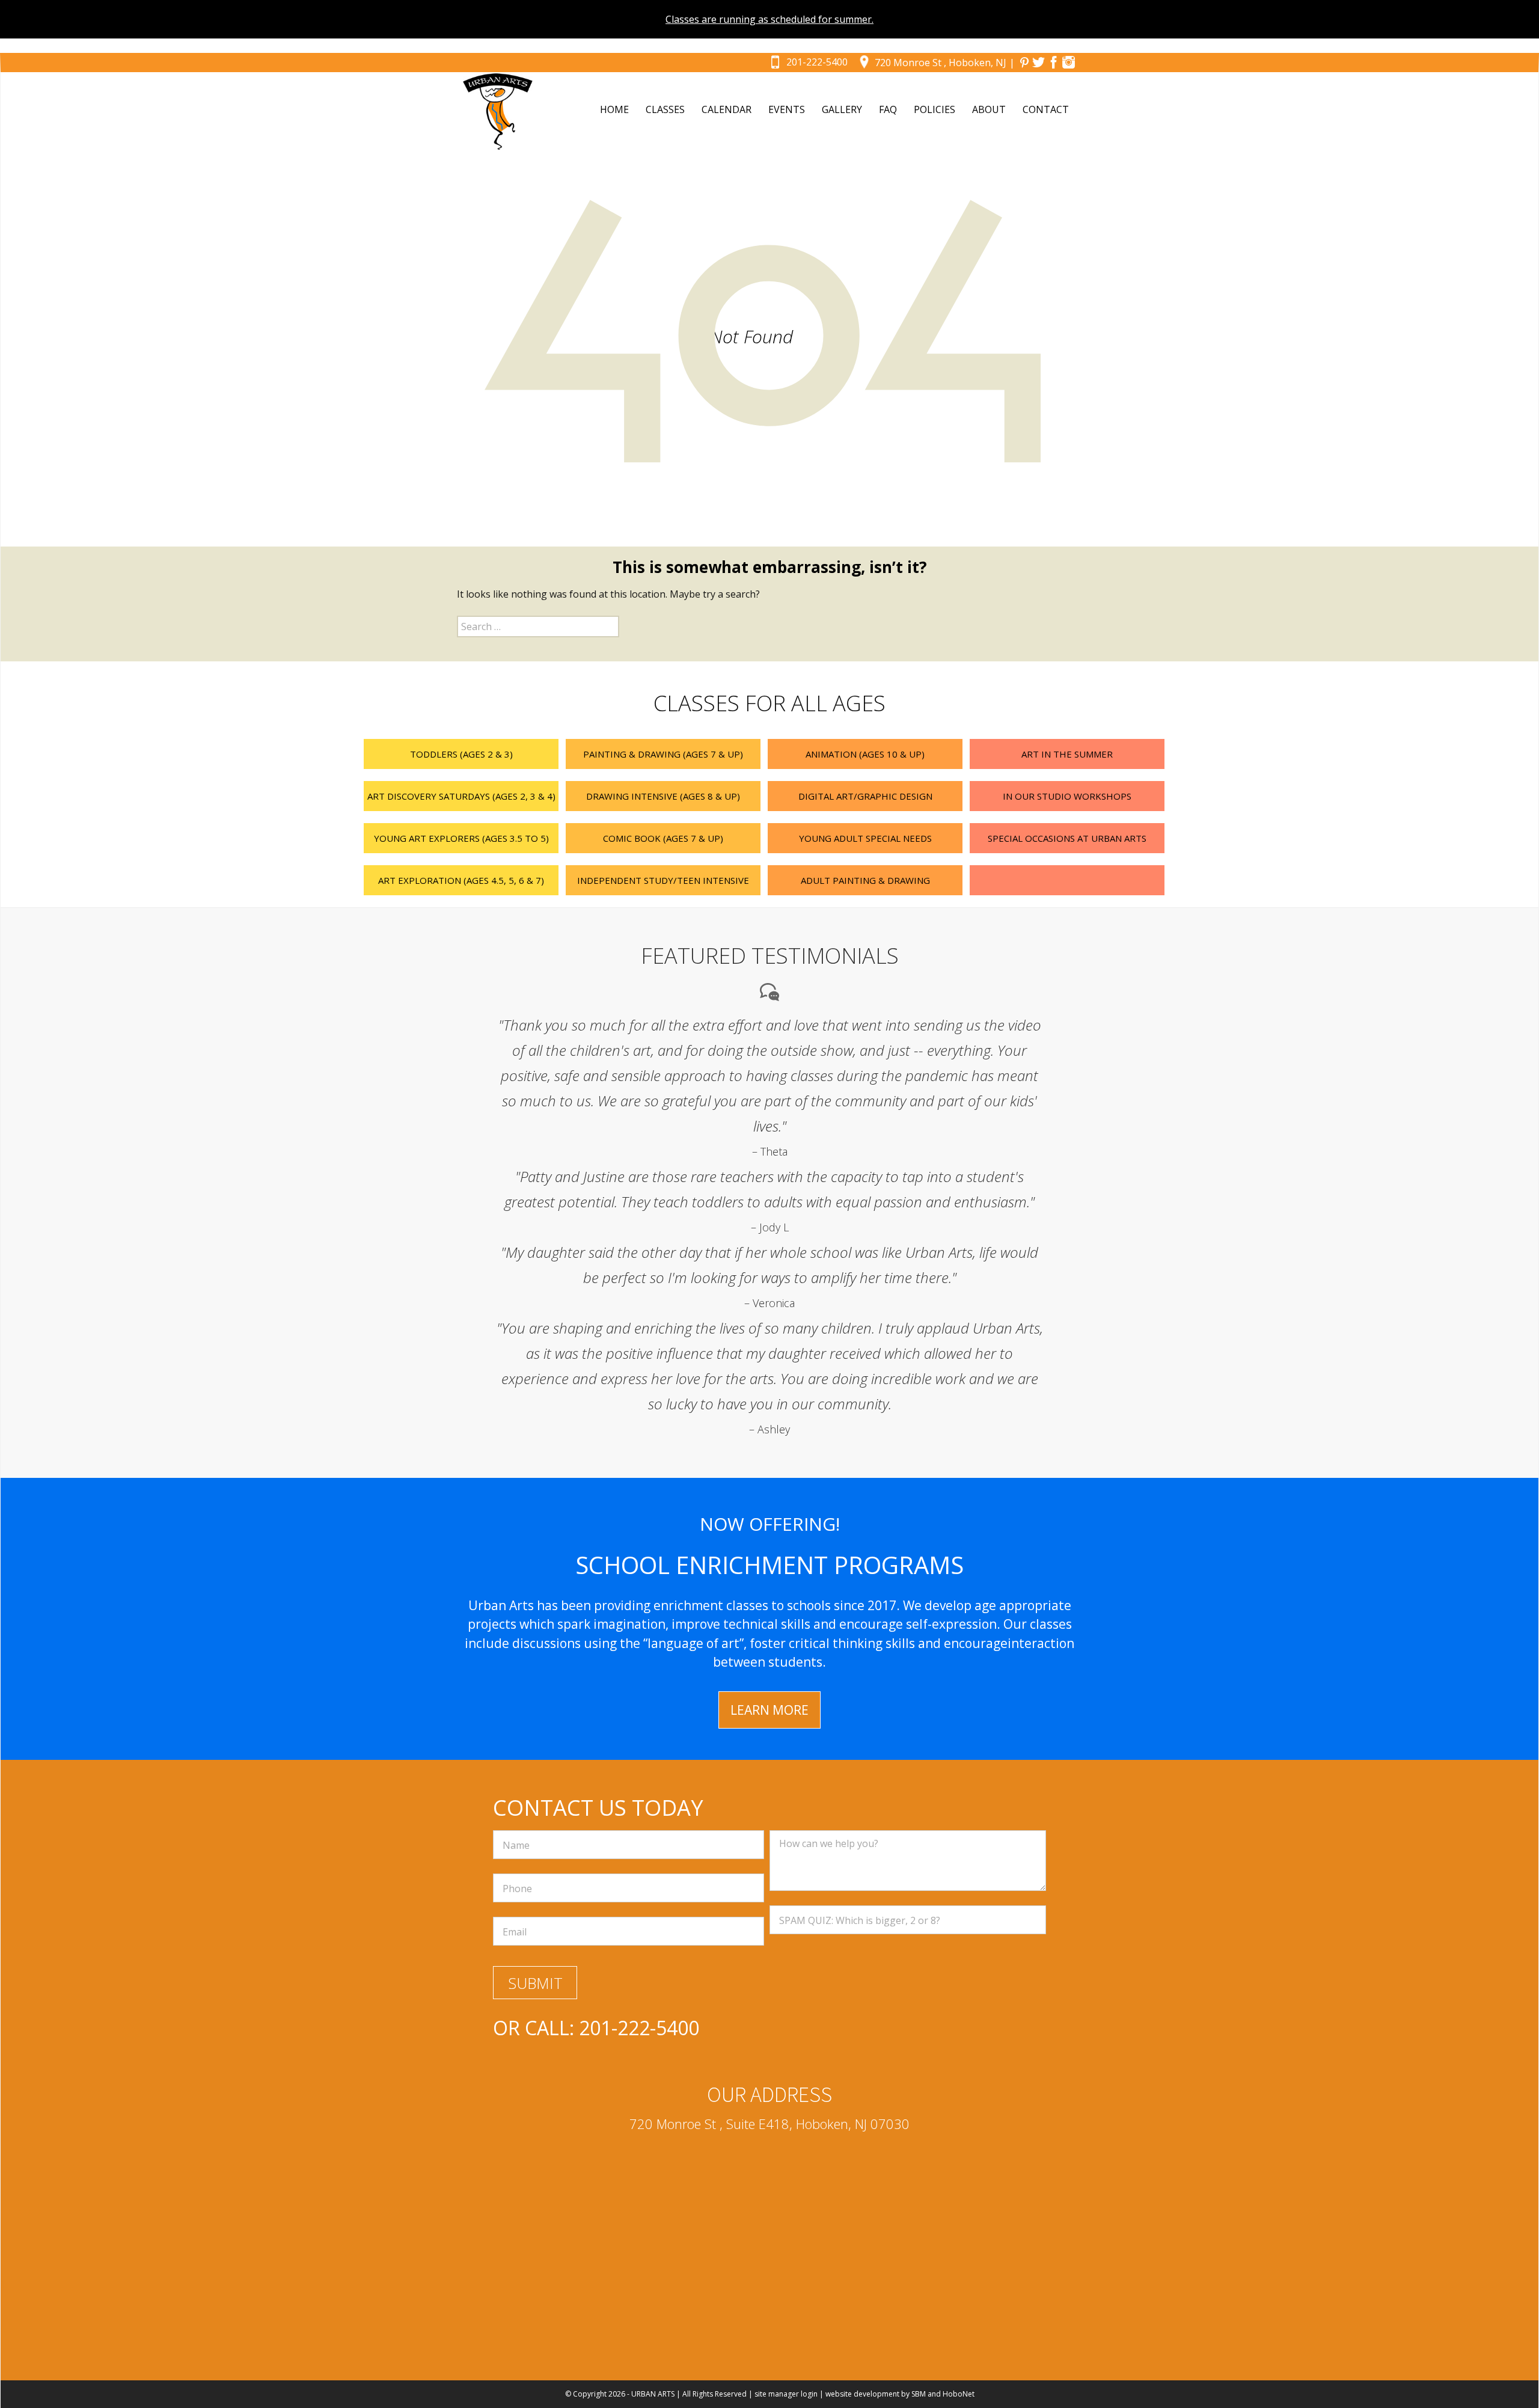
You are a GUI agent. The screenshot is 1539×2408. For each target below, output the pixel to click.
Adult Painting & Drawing (865, 880)
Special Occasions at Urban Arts (1067, 838)
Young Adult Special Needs (865, 838)
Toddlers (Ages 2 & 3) (461, 754)
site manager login (786, 2394)
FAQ (888, 109)
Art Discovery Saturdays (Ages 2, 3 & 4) (461, 796)
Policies (935, 109)
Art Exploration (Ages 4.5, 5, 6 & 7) (461, 880)
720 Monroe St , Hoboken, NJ (941, 63)
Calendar (727, 109)
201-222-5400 (817, 62)
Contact (1046, 109)
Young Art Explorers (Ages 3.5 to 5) (461, 838)
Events (787, 109)
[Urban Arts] (498, 112)
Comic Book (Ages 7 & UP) (663, 838)
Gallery (842, 109)
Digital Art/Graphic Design (865, 796)
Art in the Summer (1067, 754)
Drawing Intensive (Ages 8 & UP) (663, 796)
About (989, 109)
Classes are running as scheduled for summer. (769, 19)
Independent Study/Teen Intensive (663, 880)
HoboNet (959, 2394)
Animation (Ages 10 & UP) (865, 754)
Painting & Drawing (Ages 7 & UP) (663, 754)
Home (614, 109)
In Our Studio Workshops (1067, 796)
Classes (665, 109)
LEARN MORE (769, 1710)
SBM (919, 2394)
